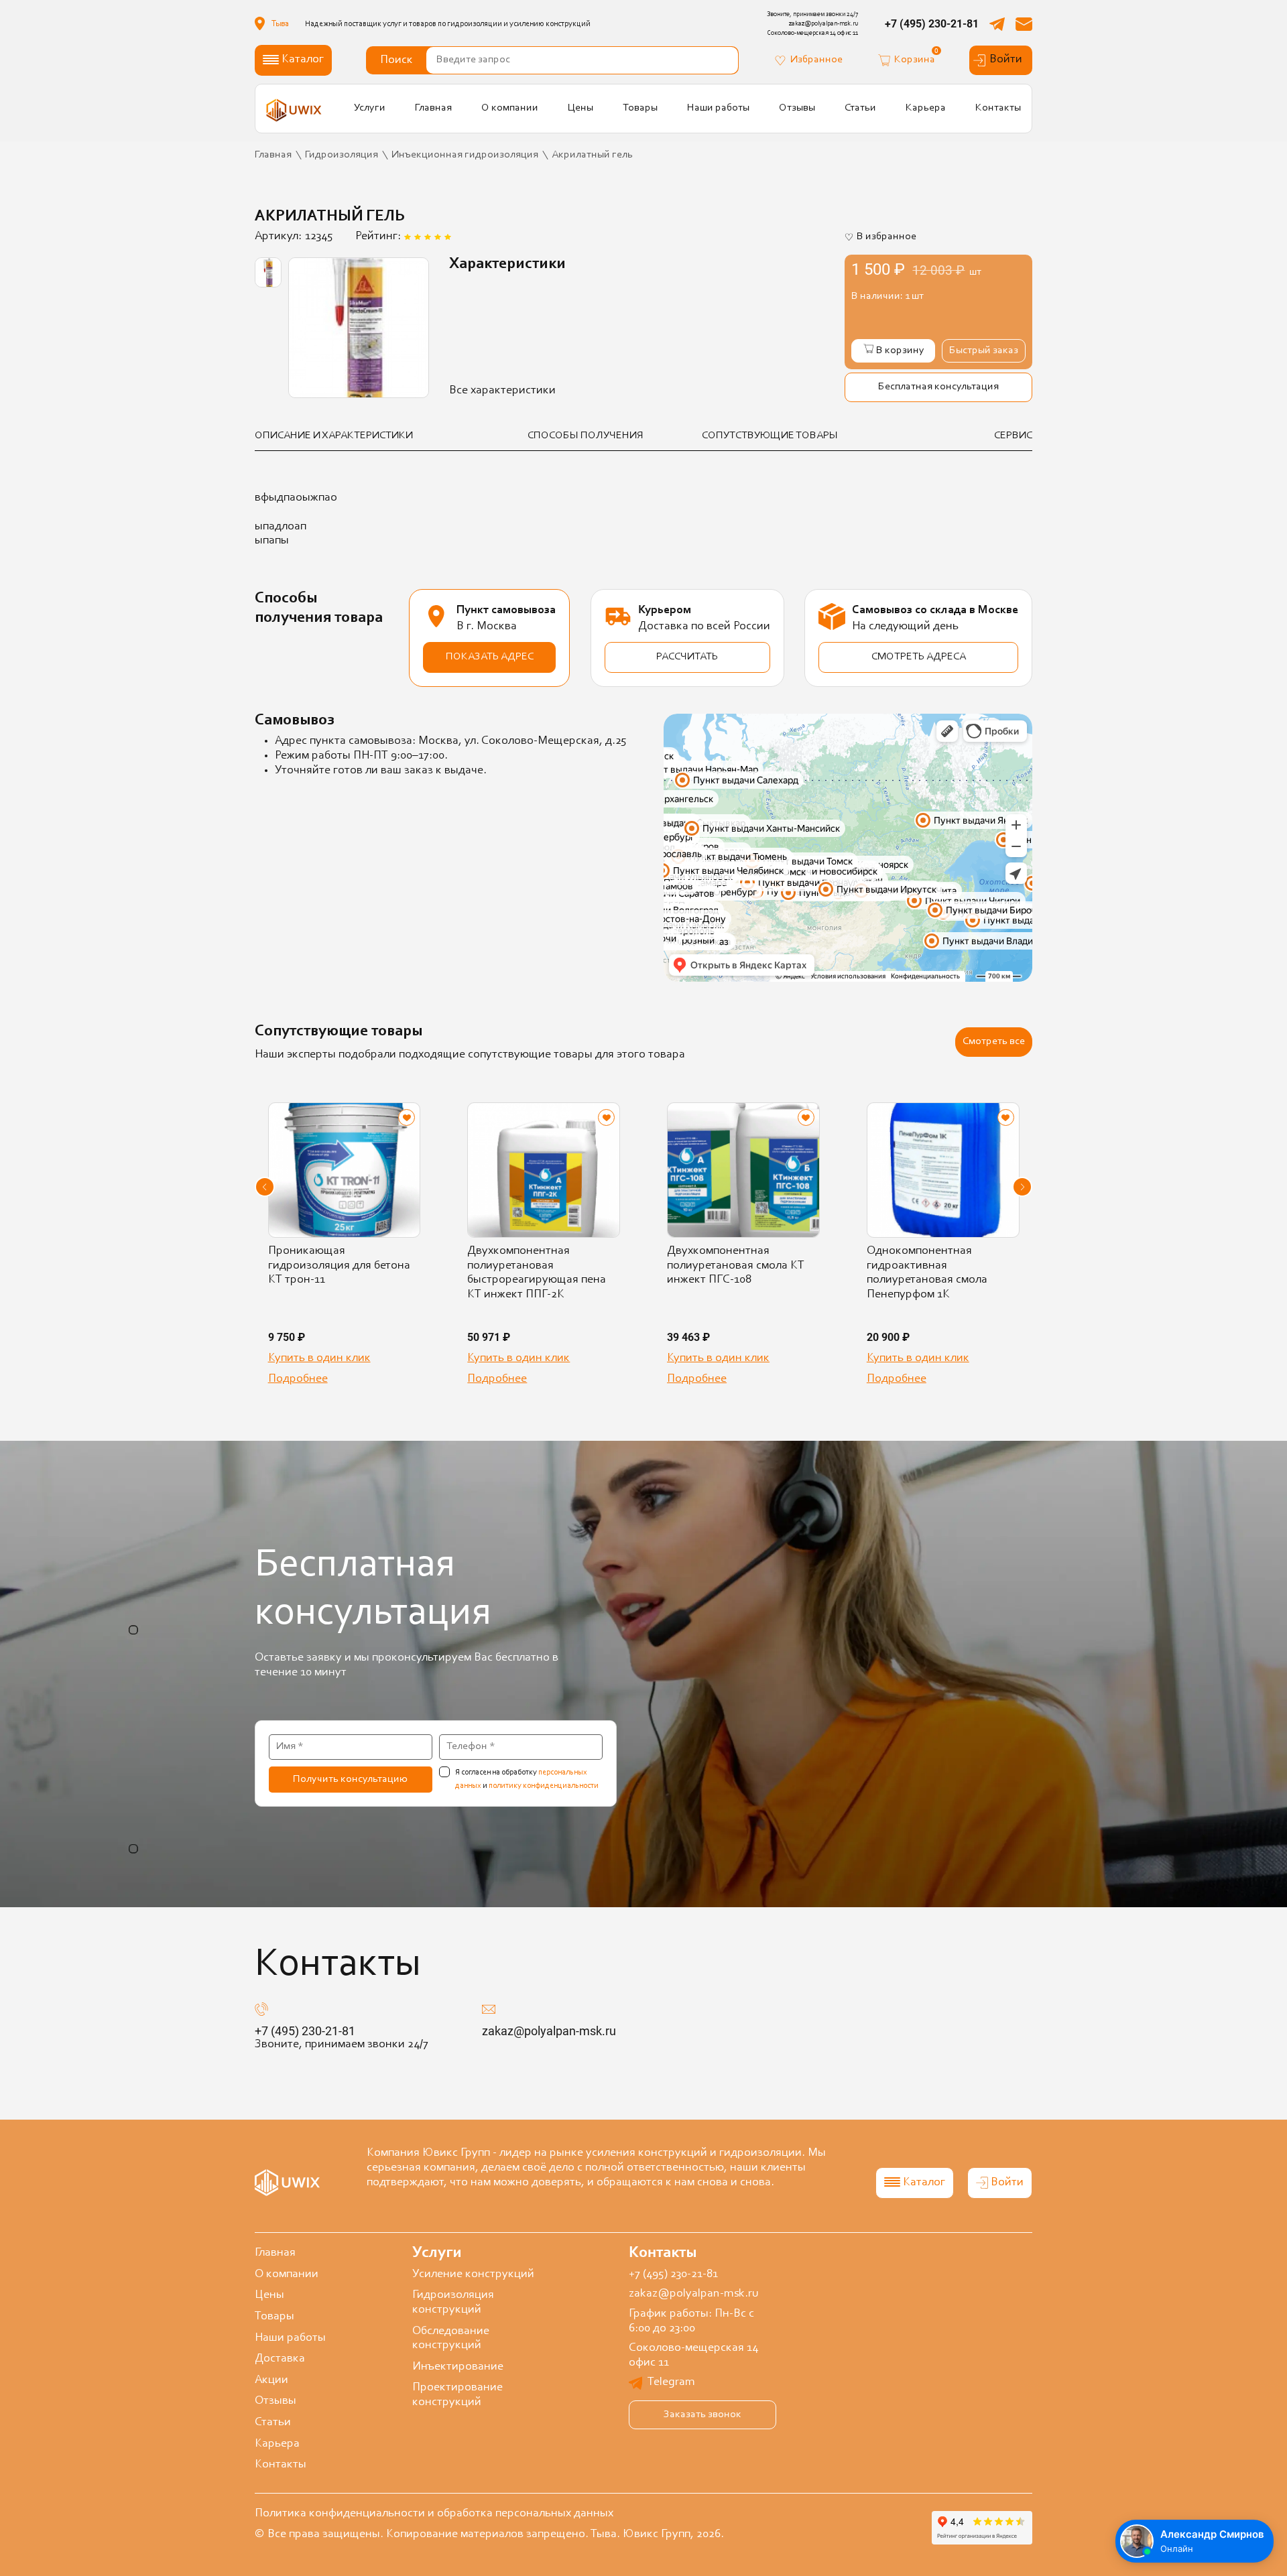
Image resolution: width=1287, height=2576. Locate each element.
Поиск (396, 60)
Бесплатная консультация (938, 387)
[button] (265, 1187)
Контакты (998, 108)
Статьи (860, 108)
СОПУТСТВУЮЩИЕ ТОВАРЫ (770, 436)
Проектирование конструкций (457, 2395)
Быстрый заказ (984, 350)
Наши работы (718, 108)
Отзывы (797, 108)
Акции (271, 2380)
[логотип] (294, 110)
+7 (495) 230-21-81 (932, 24)
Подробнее (298, 1379)
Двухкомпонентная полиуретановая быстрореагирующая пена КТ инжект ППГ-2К (537, 1273)
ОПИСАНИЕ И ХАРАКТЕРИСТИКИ (334, 436)
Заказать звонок (702, 2414)
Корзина (915, 59)
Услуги (370, 108)
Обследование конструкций (451, 2339)
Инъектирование (458, 2367)
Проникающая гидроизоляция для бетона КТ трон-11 (339, 1266)
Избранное (816, 60)
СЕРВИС (1013, 436)
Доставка (280, 2359)
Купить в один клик (319, 1358)
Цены (580, 108)
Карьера (926, 108)
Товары (640, 108)
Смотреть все (994, 1041)
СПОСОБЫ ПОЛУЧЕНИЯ (586, 436)
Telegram (671, 2382)
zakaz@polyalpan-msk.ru (549, 2031)
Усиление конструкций (473, 2274)
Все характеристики (502, 391)
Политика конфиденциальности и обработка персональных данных (434, 2514)
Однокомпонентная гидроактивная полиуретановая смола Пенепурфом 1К (927, 1273)
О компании (510, 108)
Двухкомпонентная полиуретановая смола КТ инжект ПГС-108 (736, 1266)
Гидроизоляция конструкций (453, 2303)
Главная (433, 108)
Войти (1006, 60)
